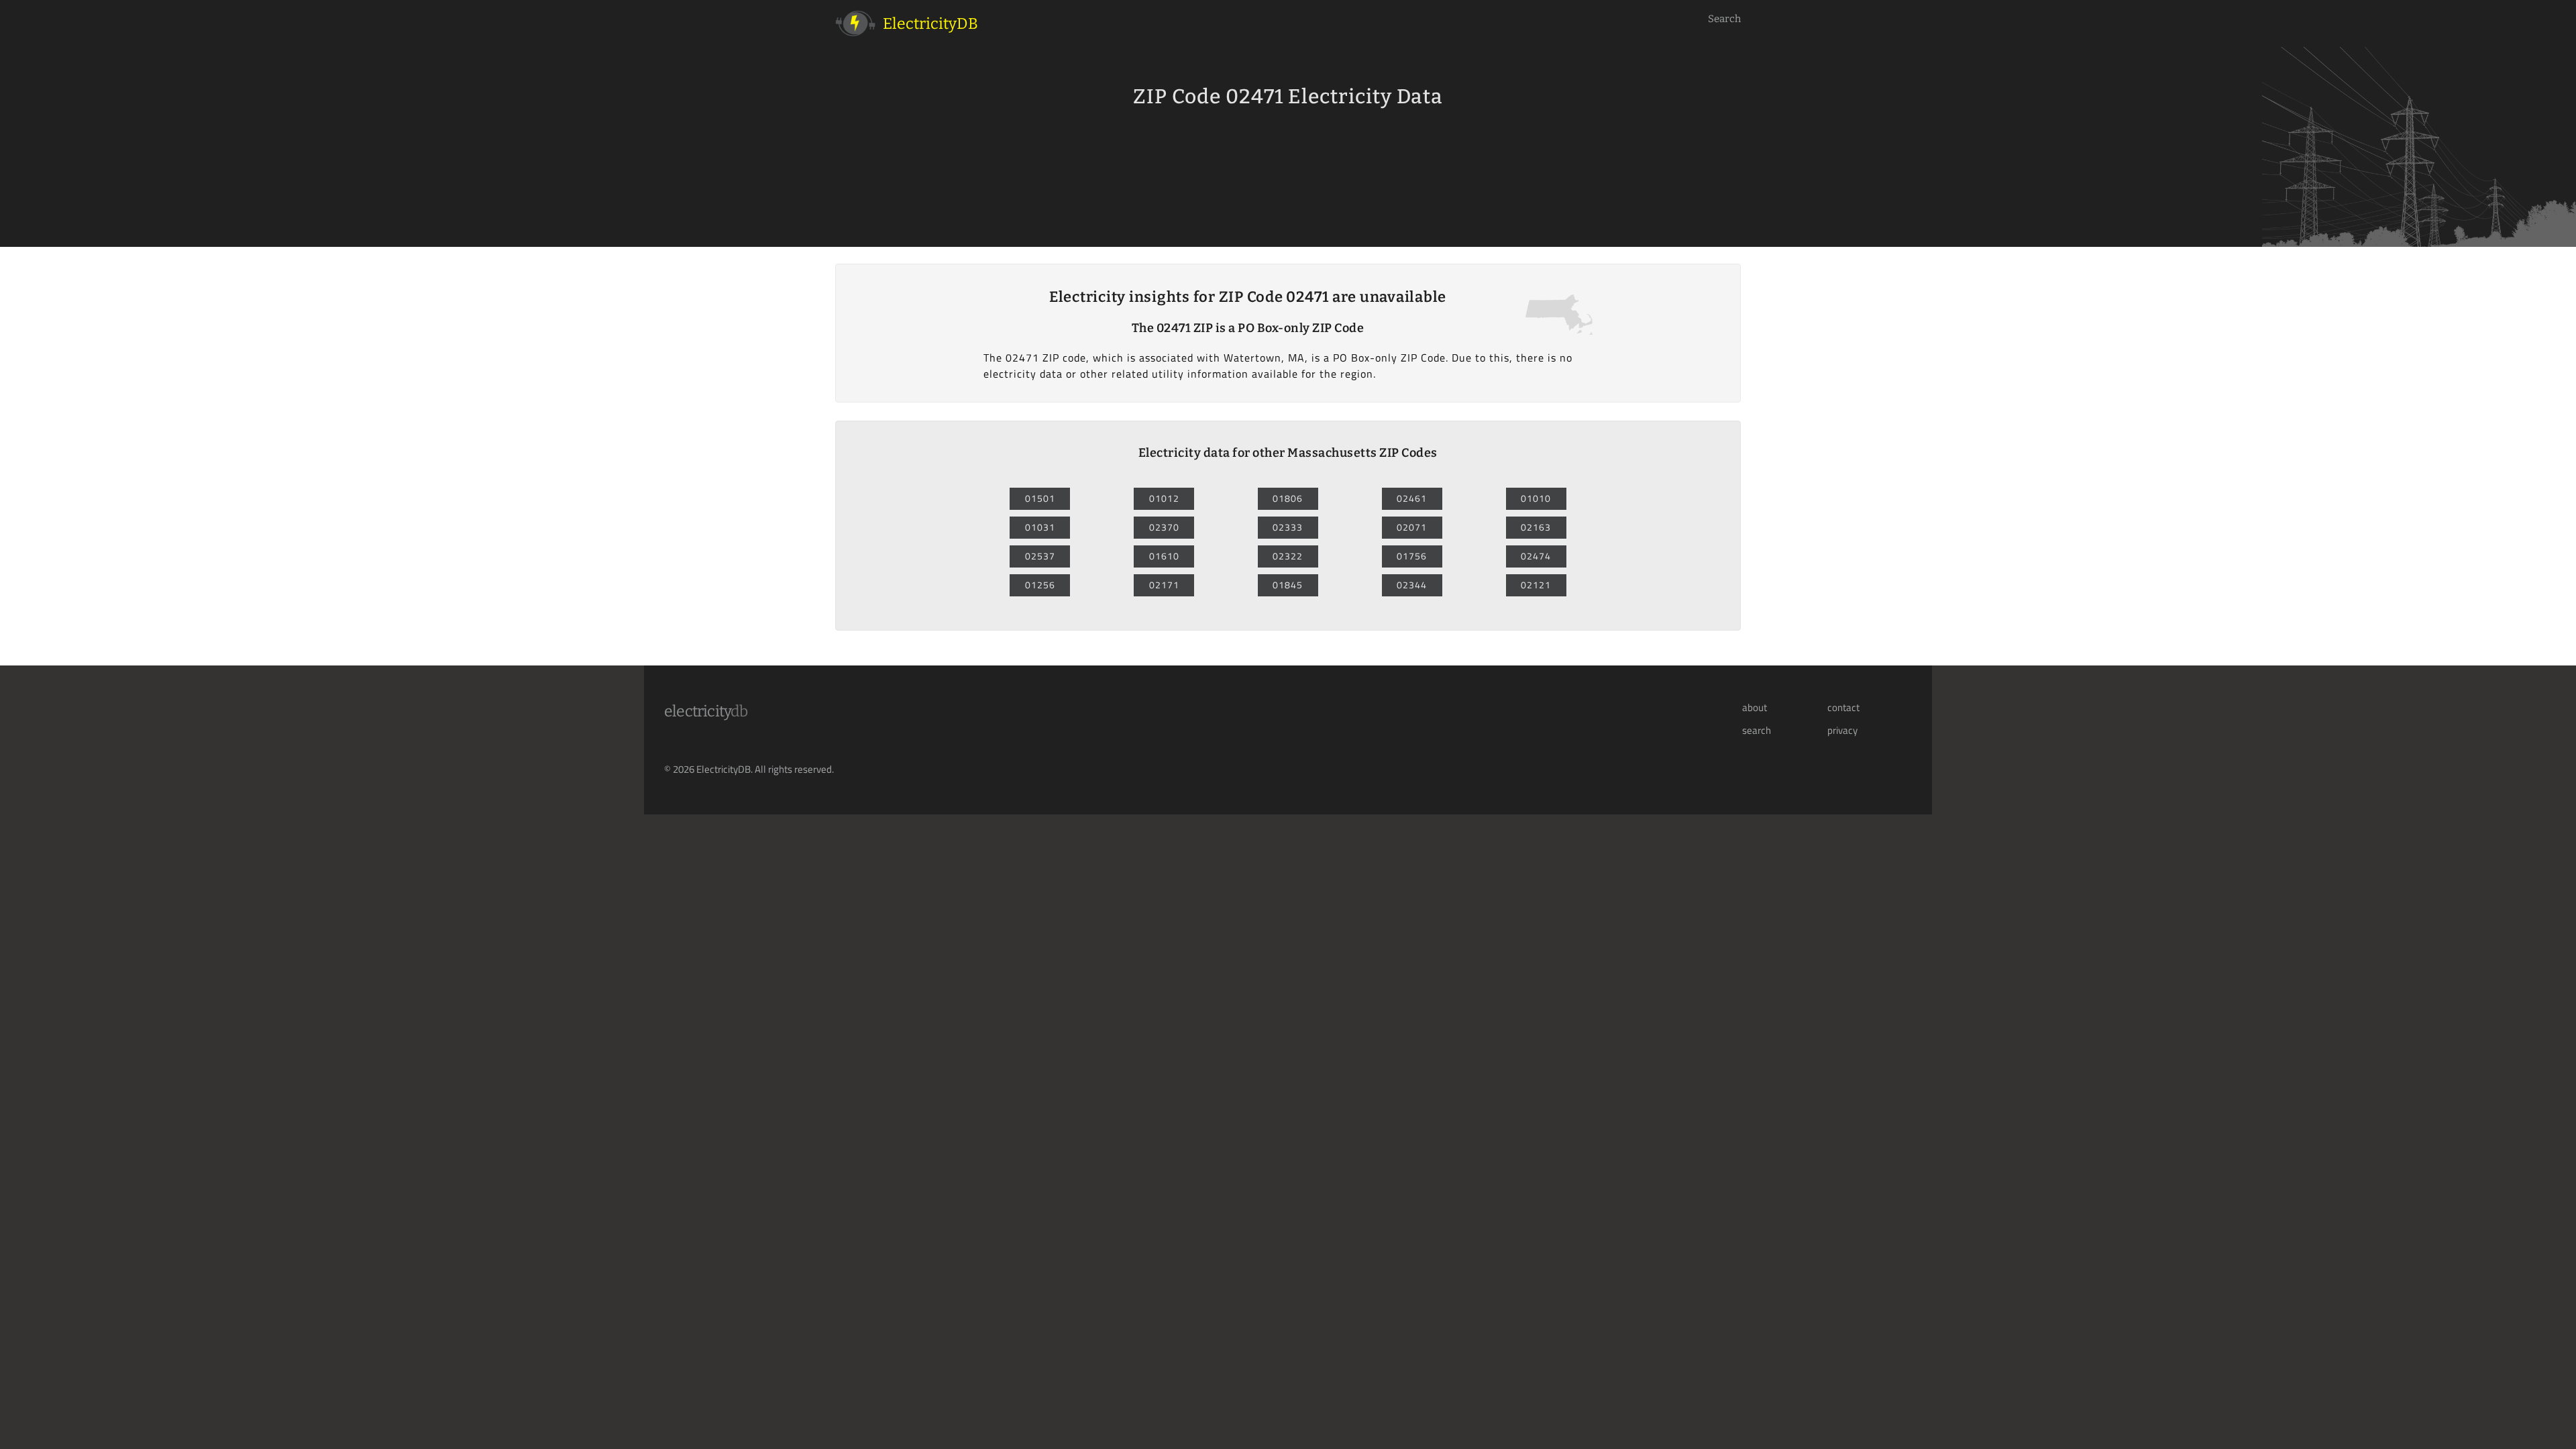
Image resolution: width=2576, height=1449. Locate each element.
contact (1843, 708)
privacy (1842, 731)
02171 (1164, 585)
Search (1724, 19)
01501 (1040, 498)
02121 (1536, 585)
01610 (1164, 556)
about (1755, 708)
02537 (1040, 556)
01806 (1288, 498)
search (1757, 731)
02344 (1412, 585)
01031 (1040, 527)
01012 (1164, 498)
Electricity (706, 711)
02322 (1288, 556)
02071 (1412, 527)
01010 (1536, 498)
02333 (1288, 527)
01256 (1040, 585)
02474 (1536, 556)
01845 (1288, 585)
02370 (1164, 527)
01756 (1412, 556)
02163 (1536, 527)
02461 (1412, 498)
